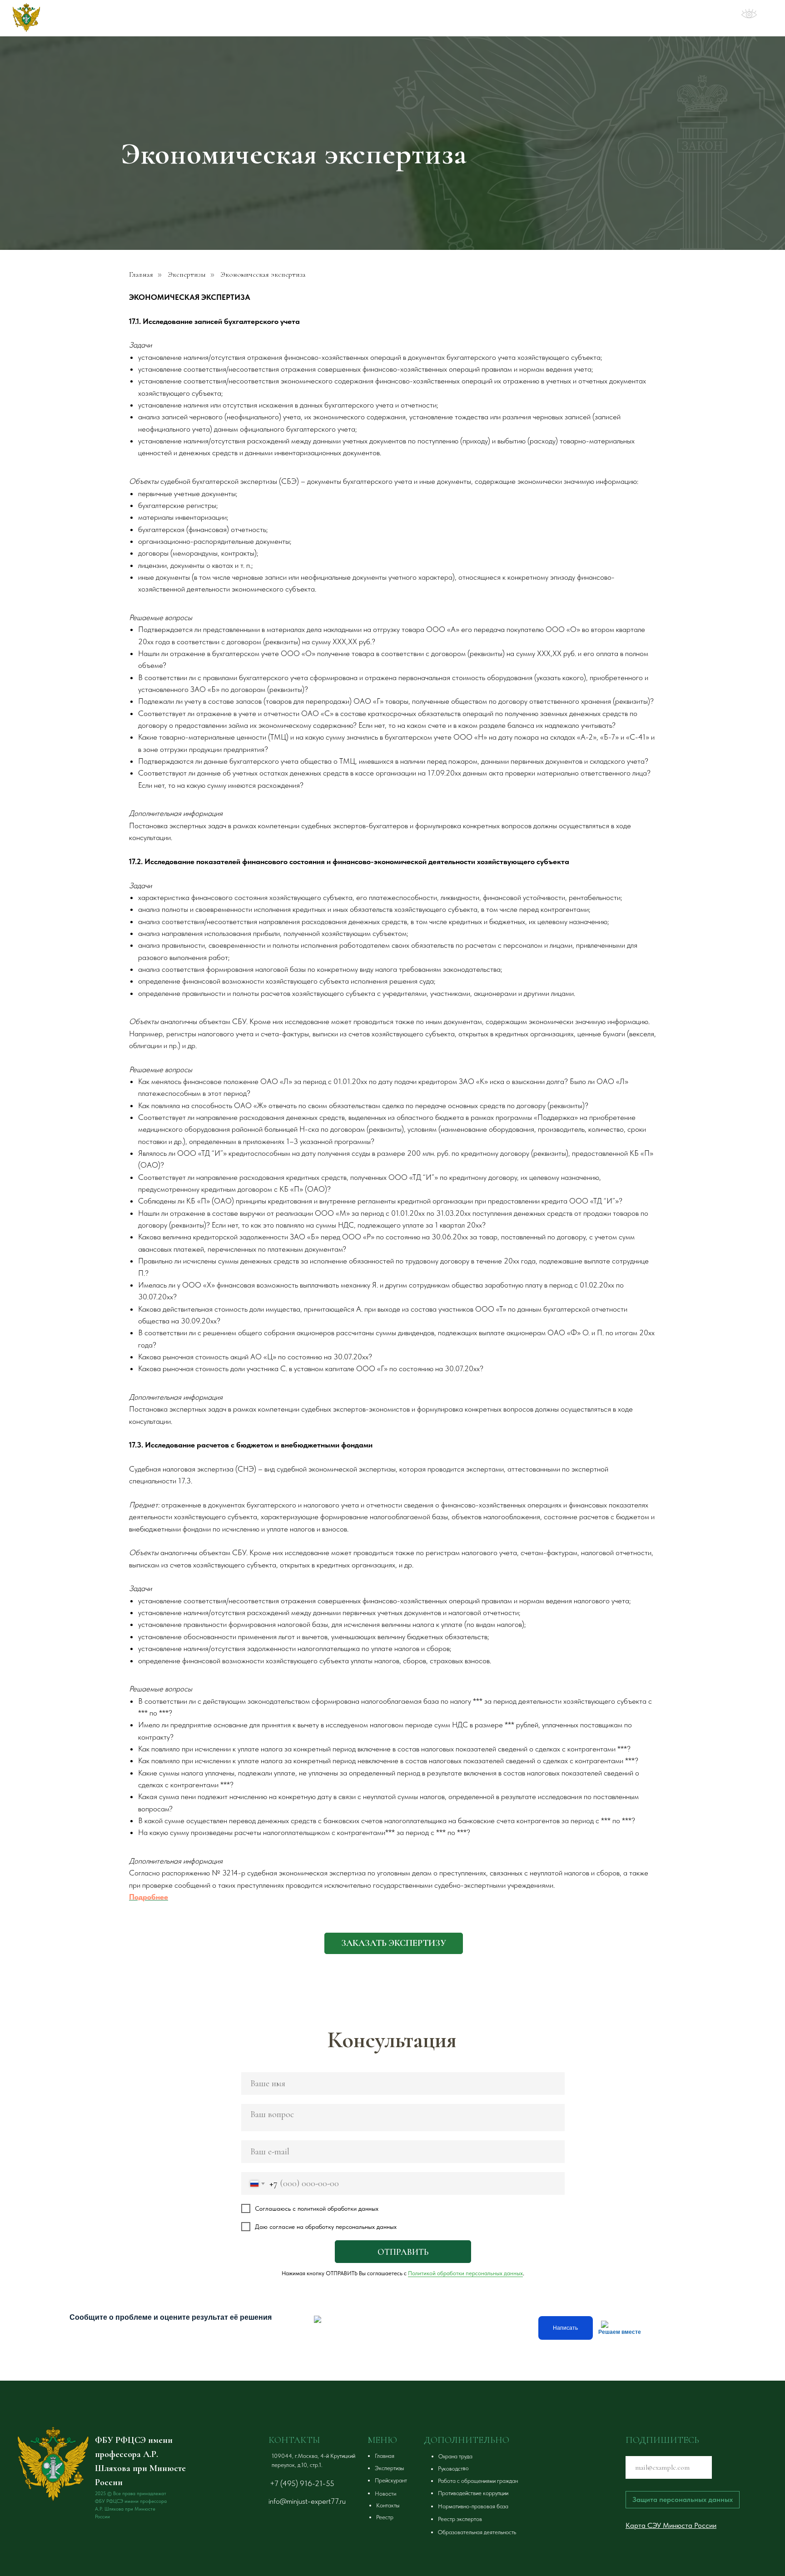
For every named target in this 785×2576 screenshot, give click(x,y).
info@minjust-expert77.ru (307, 2501)
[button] (394, 1943)
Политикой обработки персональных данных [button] (465, 2273)
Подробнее (149, 1897)
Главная (141, 275)
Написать (565, 2328)
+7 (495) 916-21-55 (302, 2483)
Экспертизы (187, 275)
